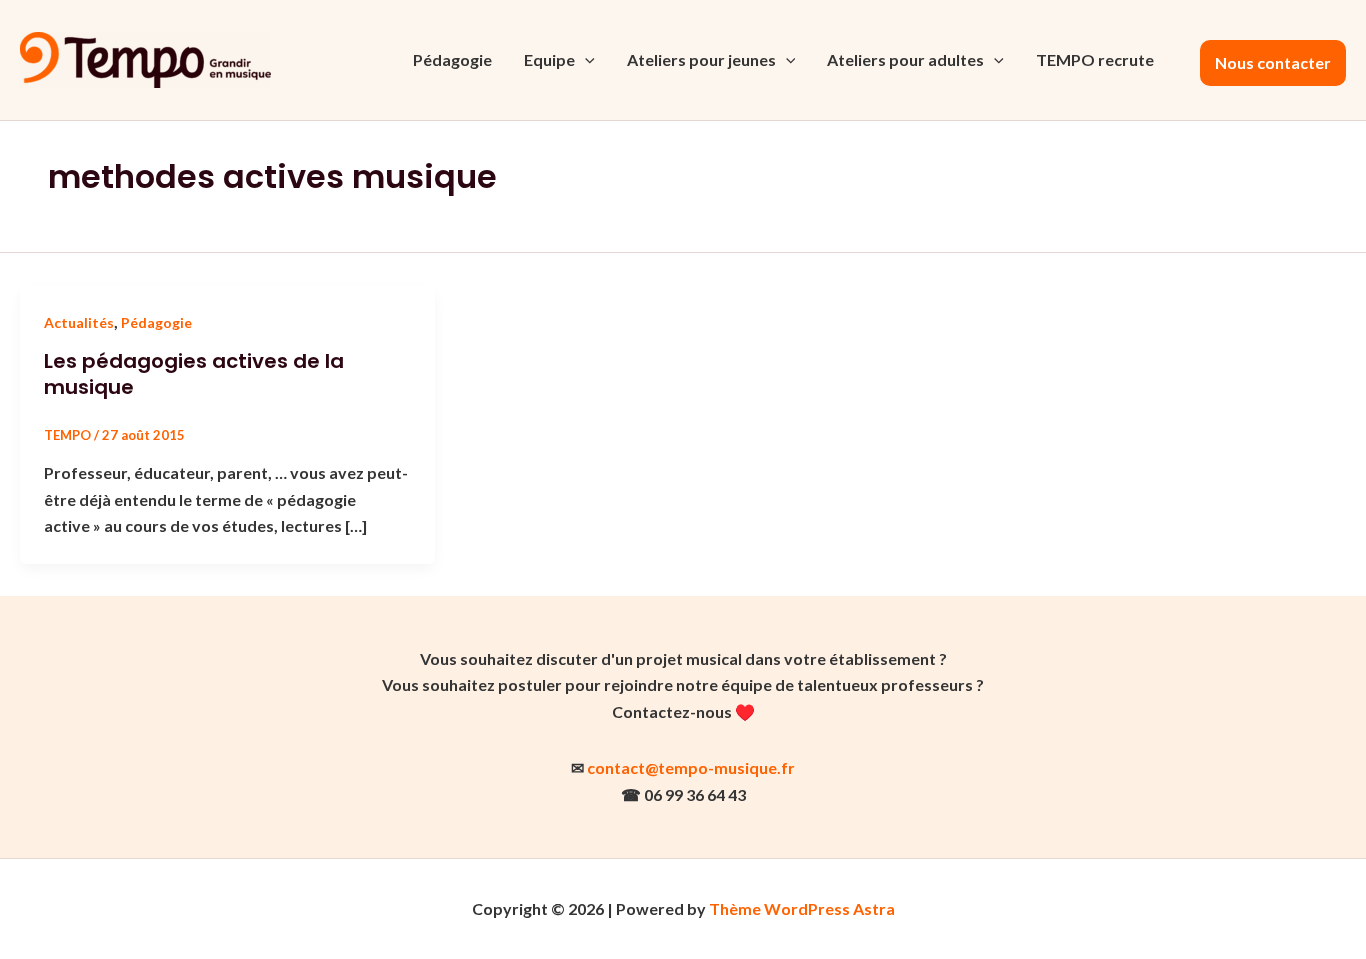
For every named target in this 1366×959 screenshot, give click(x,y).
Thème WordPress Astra (802, 908)
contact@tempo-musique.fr (691, 767)
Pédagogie (452, 59)
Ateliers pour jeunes (701, 59)
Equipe (549, 59)
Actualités (79, 322)
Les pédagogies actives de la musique (194, 374)
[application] (585, 60)
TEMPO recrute (1095, 59)
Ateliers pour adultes (905, 59)
